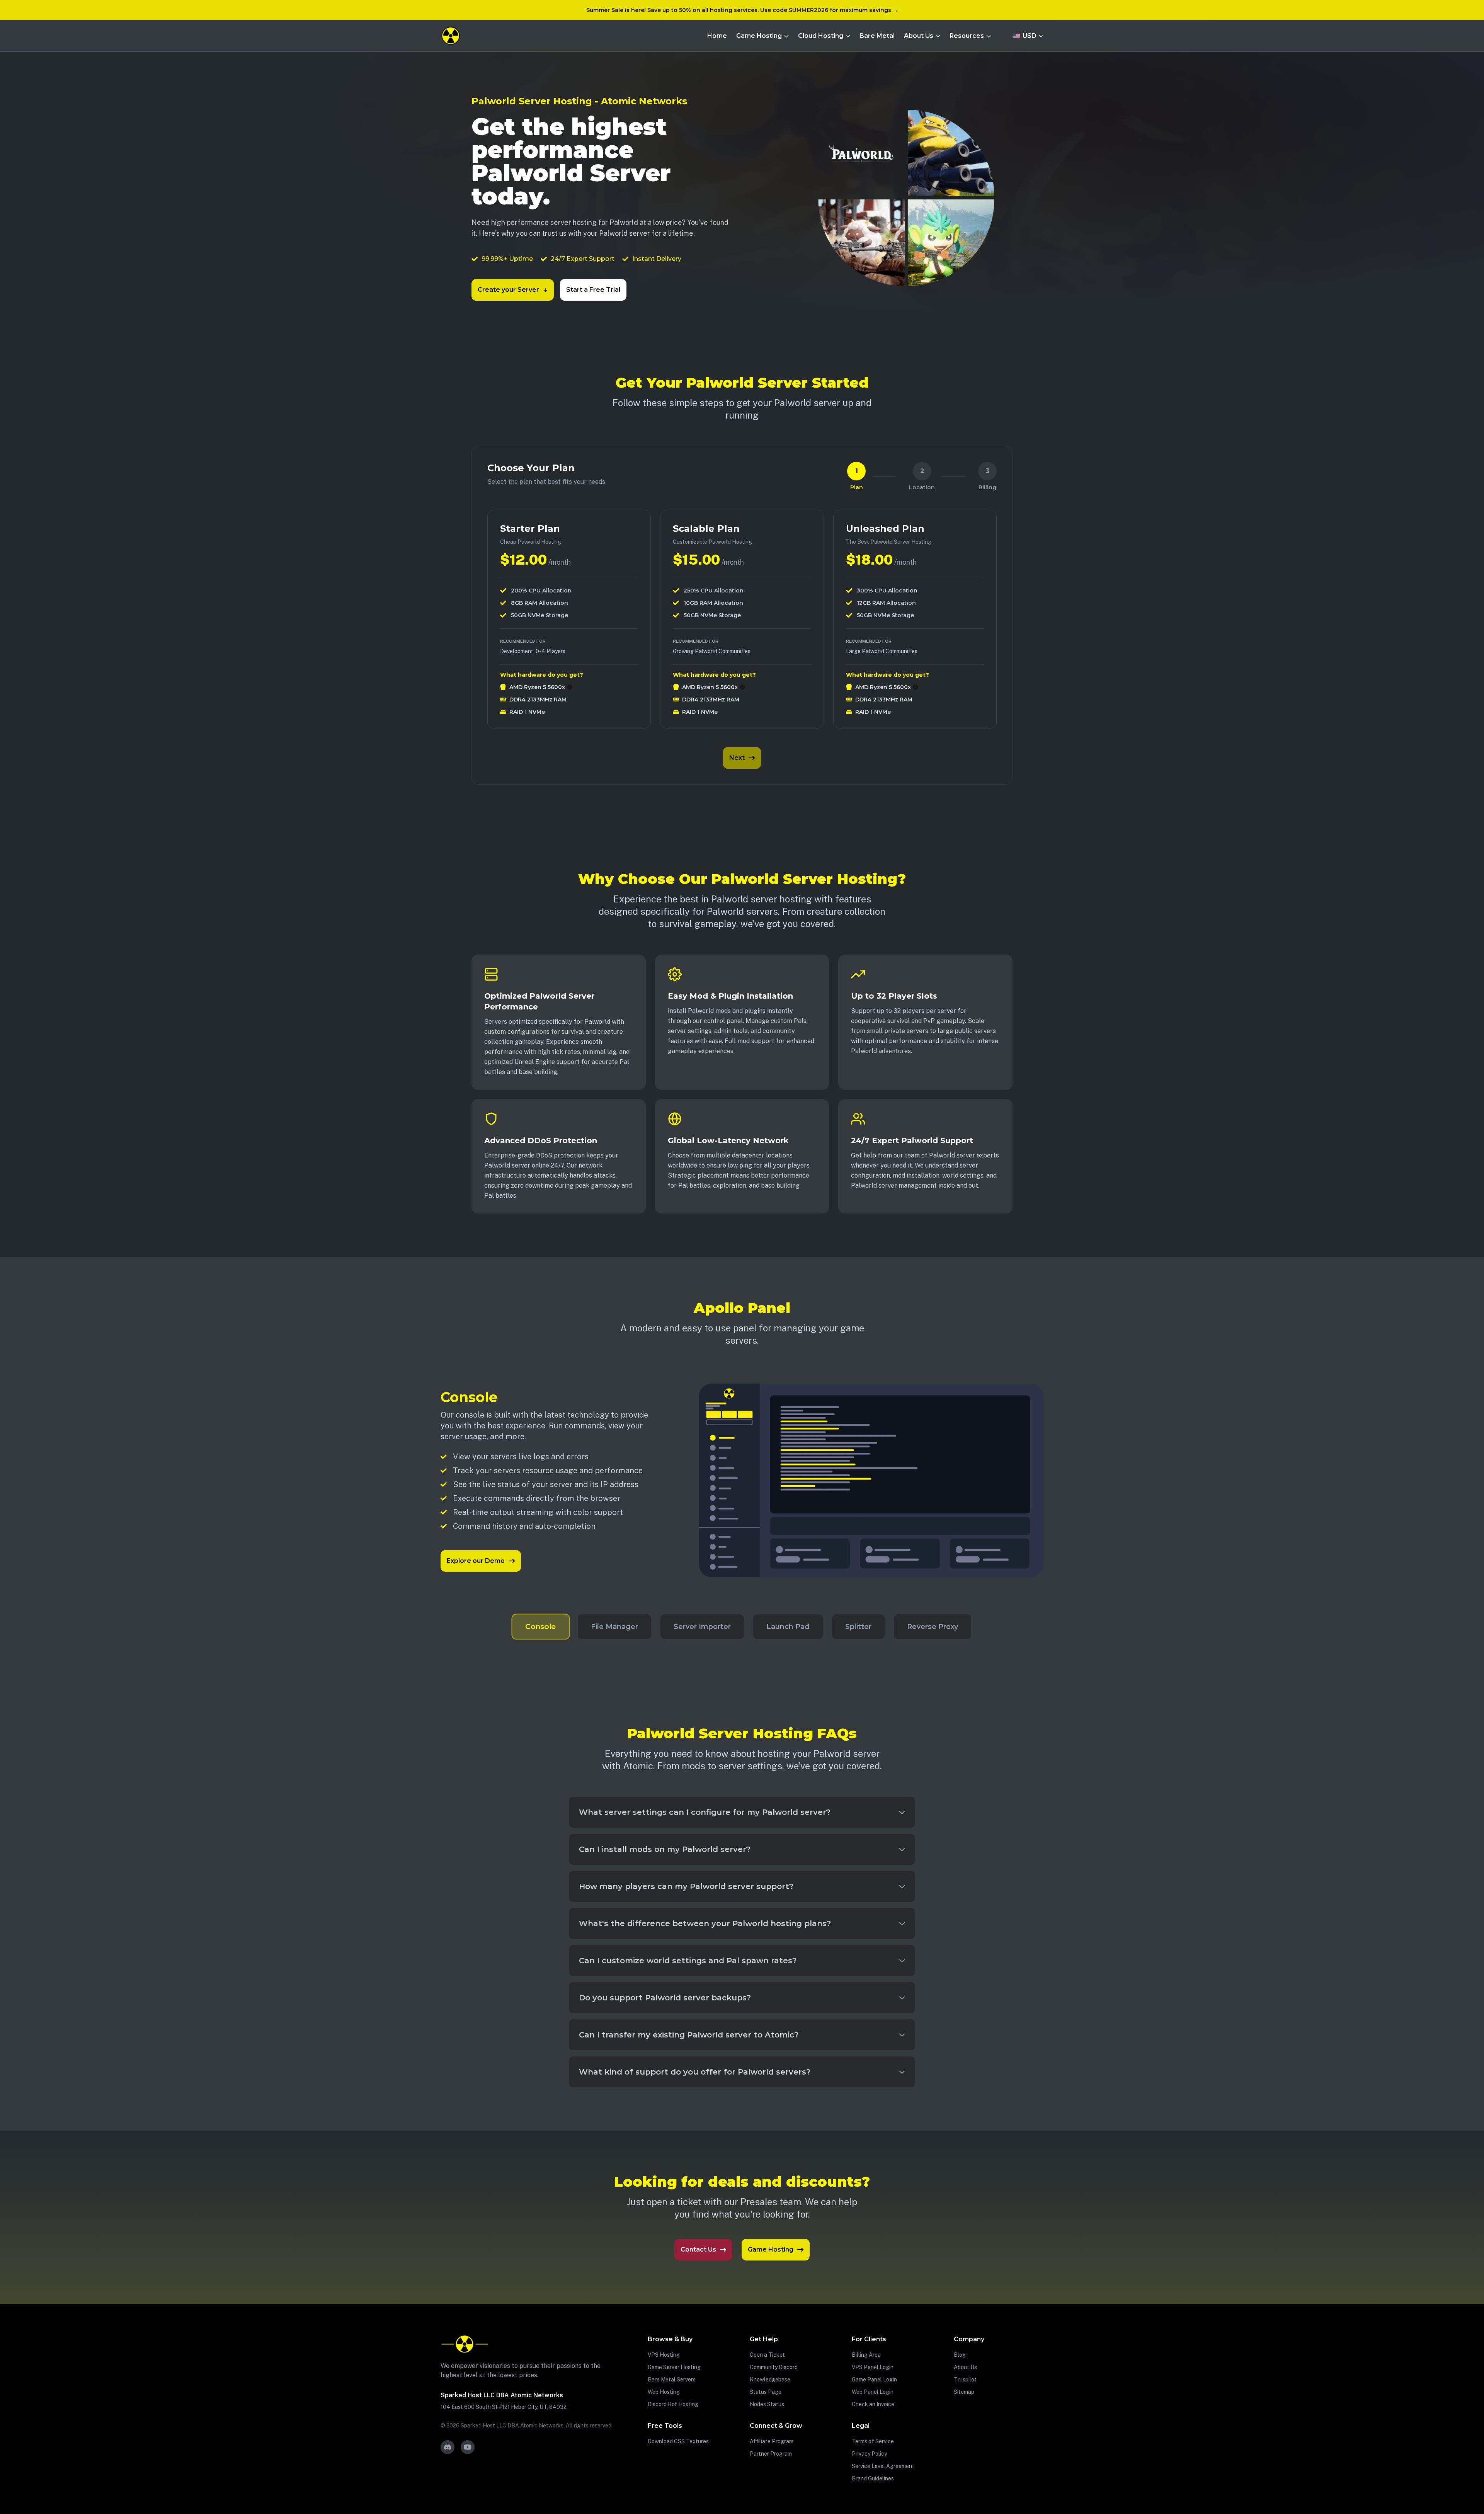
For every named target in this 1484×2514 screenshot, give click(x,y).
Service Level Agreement (883, 2466)
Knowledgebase (770, 2380)
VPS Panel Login (873, 2367)
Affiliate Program (772, 2441)
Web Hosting (664, 2392)
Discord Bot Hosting (673, 2404)
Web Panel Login (873, 2392)
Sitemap (964, 2392)
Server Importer (702, 1627)
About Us (965, 2367)
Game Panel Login (874, 2380)
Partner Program (771, 2454)
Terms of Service (873, 2441)
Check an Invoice (873, 2404)
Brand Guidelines (873, 2478)
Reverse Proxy (933, 1627)
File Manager (614, 1627)
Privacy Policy (869, 2454)
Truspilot (965, 2380)
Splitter (858, 1627)
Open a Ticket (767, 2355)
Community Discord (774, 2367)
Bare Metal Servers (672, 2380)
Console (541, 1627)
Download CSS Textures (678, 2441)
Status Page (766, 2392)
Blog (960, 2355)
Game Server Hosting (674, 2367)
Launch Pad (788, 1627)
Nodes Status (767, 2404)
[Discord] (448, 2447)
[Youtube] (468, 2447)
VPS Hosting (664, 2355)
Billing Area (866, 2355)
